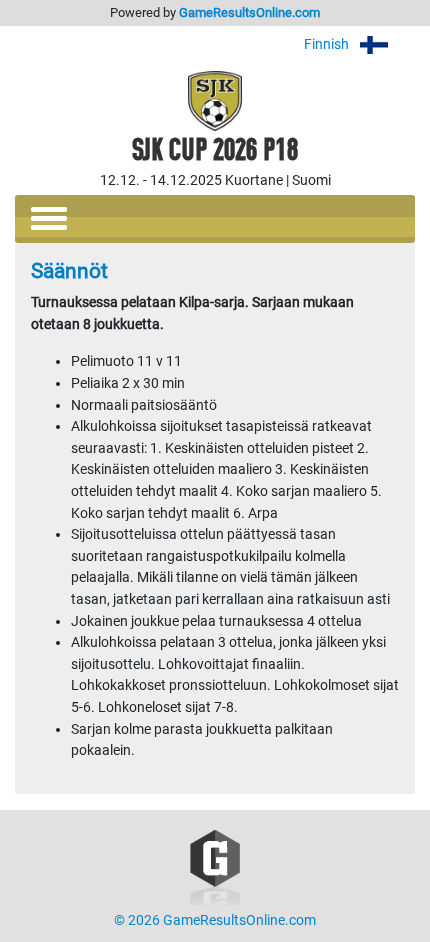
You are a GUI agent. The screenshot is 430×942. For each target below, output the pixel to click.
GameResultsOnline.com (249, 12)
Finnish (328, 44)
